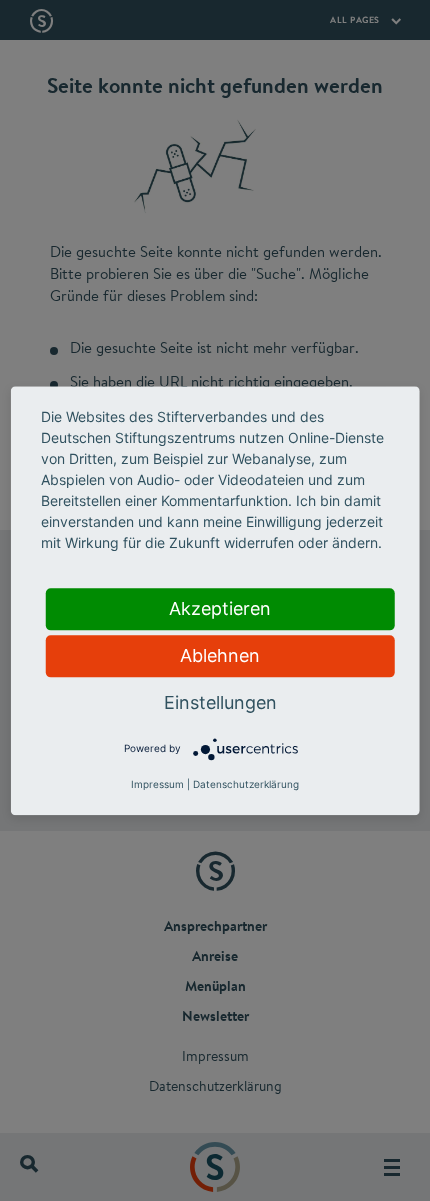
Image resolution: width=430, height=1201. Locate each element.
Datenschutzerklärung (246, 784)
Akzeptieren (220, 608)
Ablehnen (220, 655)
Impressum (157, 784)
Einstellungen (220, 702)
